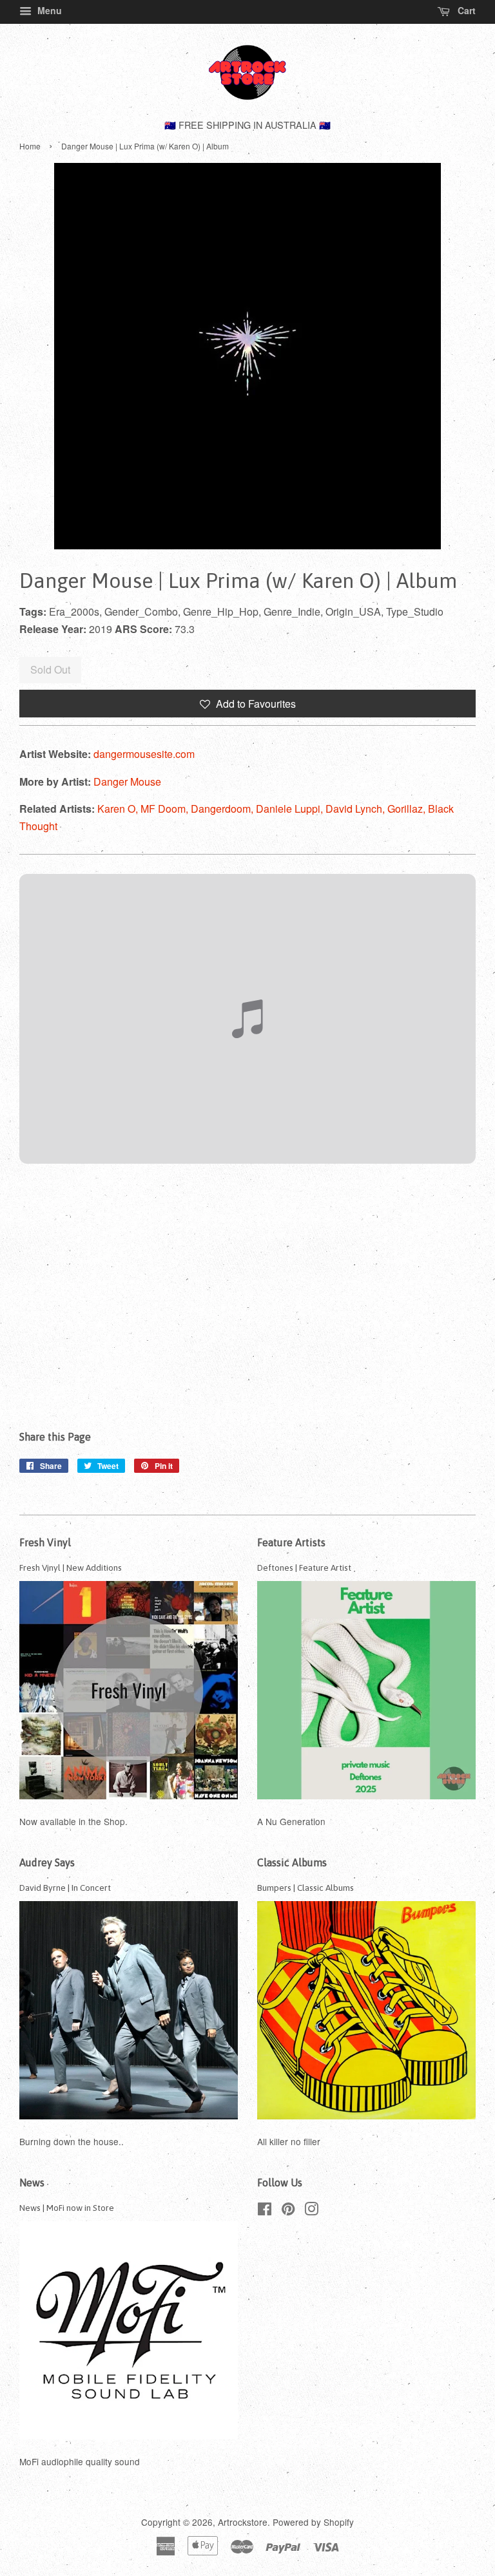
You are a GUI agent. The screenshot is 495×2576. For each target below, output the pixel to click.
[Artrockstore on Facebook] (265, 2211)
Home (30, 146)
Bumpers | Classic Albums (306, 1888)
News (32, 2183)
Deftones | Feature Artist (304, 1567)
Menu (48, 10)
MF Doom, (166, 809)
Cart (465, 10)
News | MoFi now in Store (67, 2208)
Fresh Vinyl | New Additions (71, 1567)
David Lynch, (356, 809)
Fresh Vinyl (45, 1542)
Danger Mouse (127, 781)
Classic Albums (292, 1862)
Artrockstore (243, 2522)
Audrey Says (47, 1862)
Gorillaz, (408, 809)
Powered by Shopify (313, 2522)
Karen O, (119, 809)
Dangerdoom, (223, 809)
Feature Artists (291, 1542)
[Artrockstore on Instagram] (311, 2211)
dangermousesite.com (144, 754)
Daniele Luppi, (291, 809)
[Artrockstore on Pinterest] (288, 2211)
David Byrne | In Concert (65, 1888)
